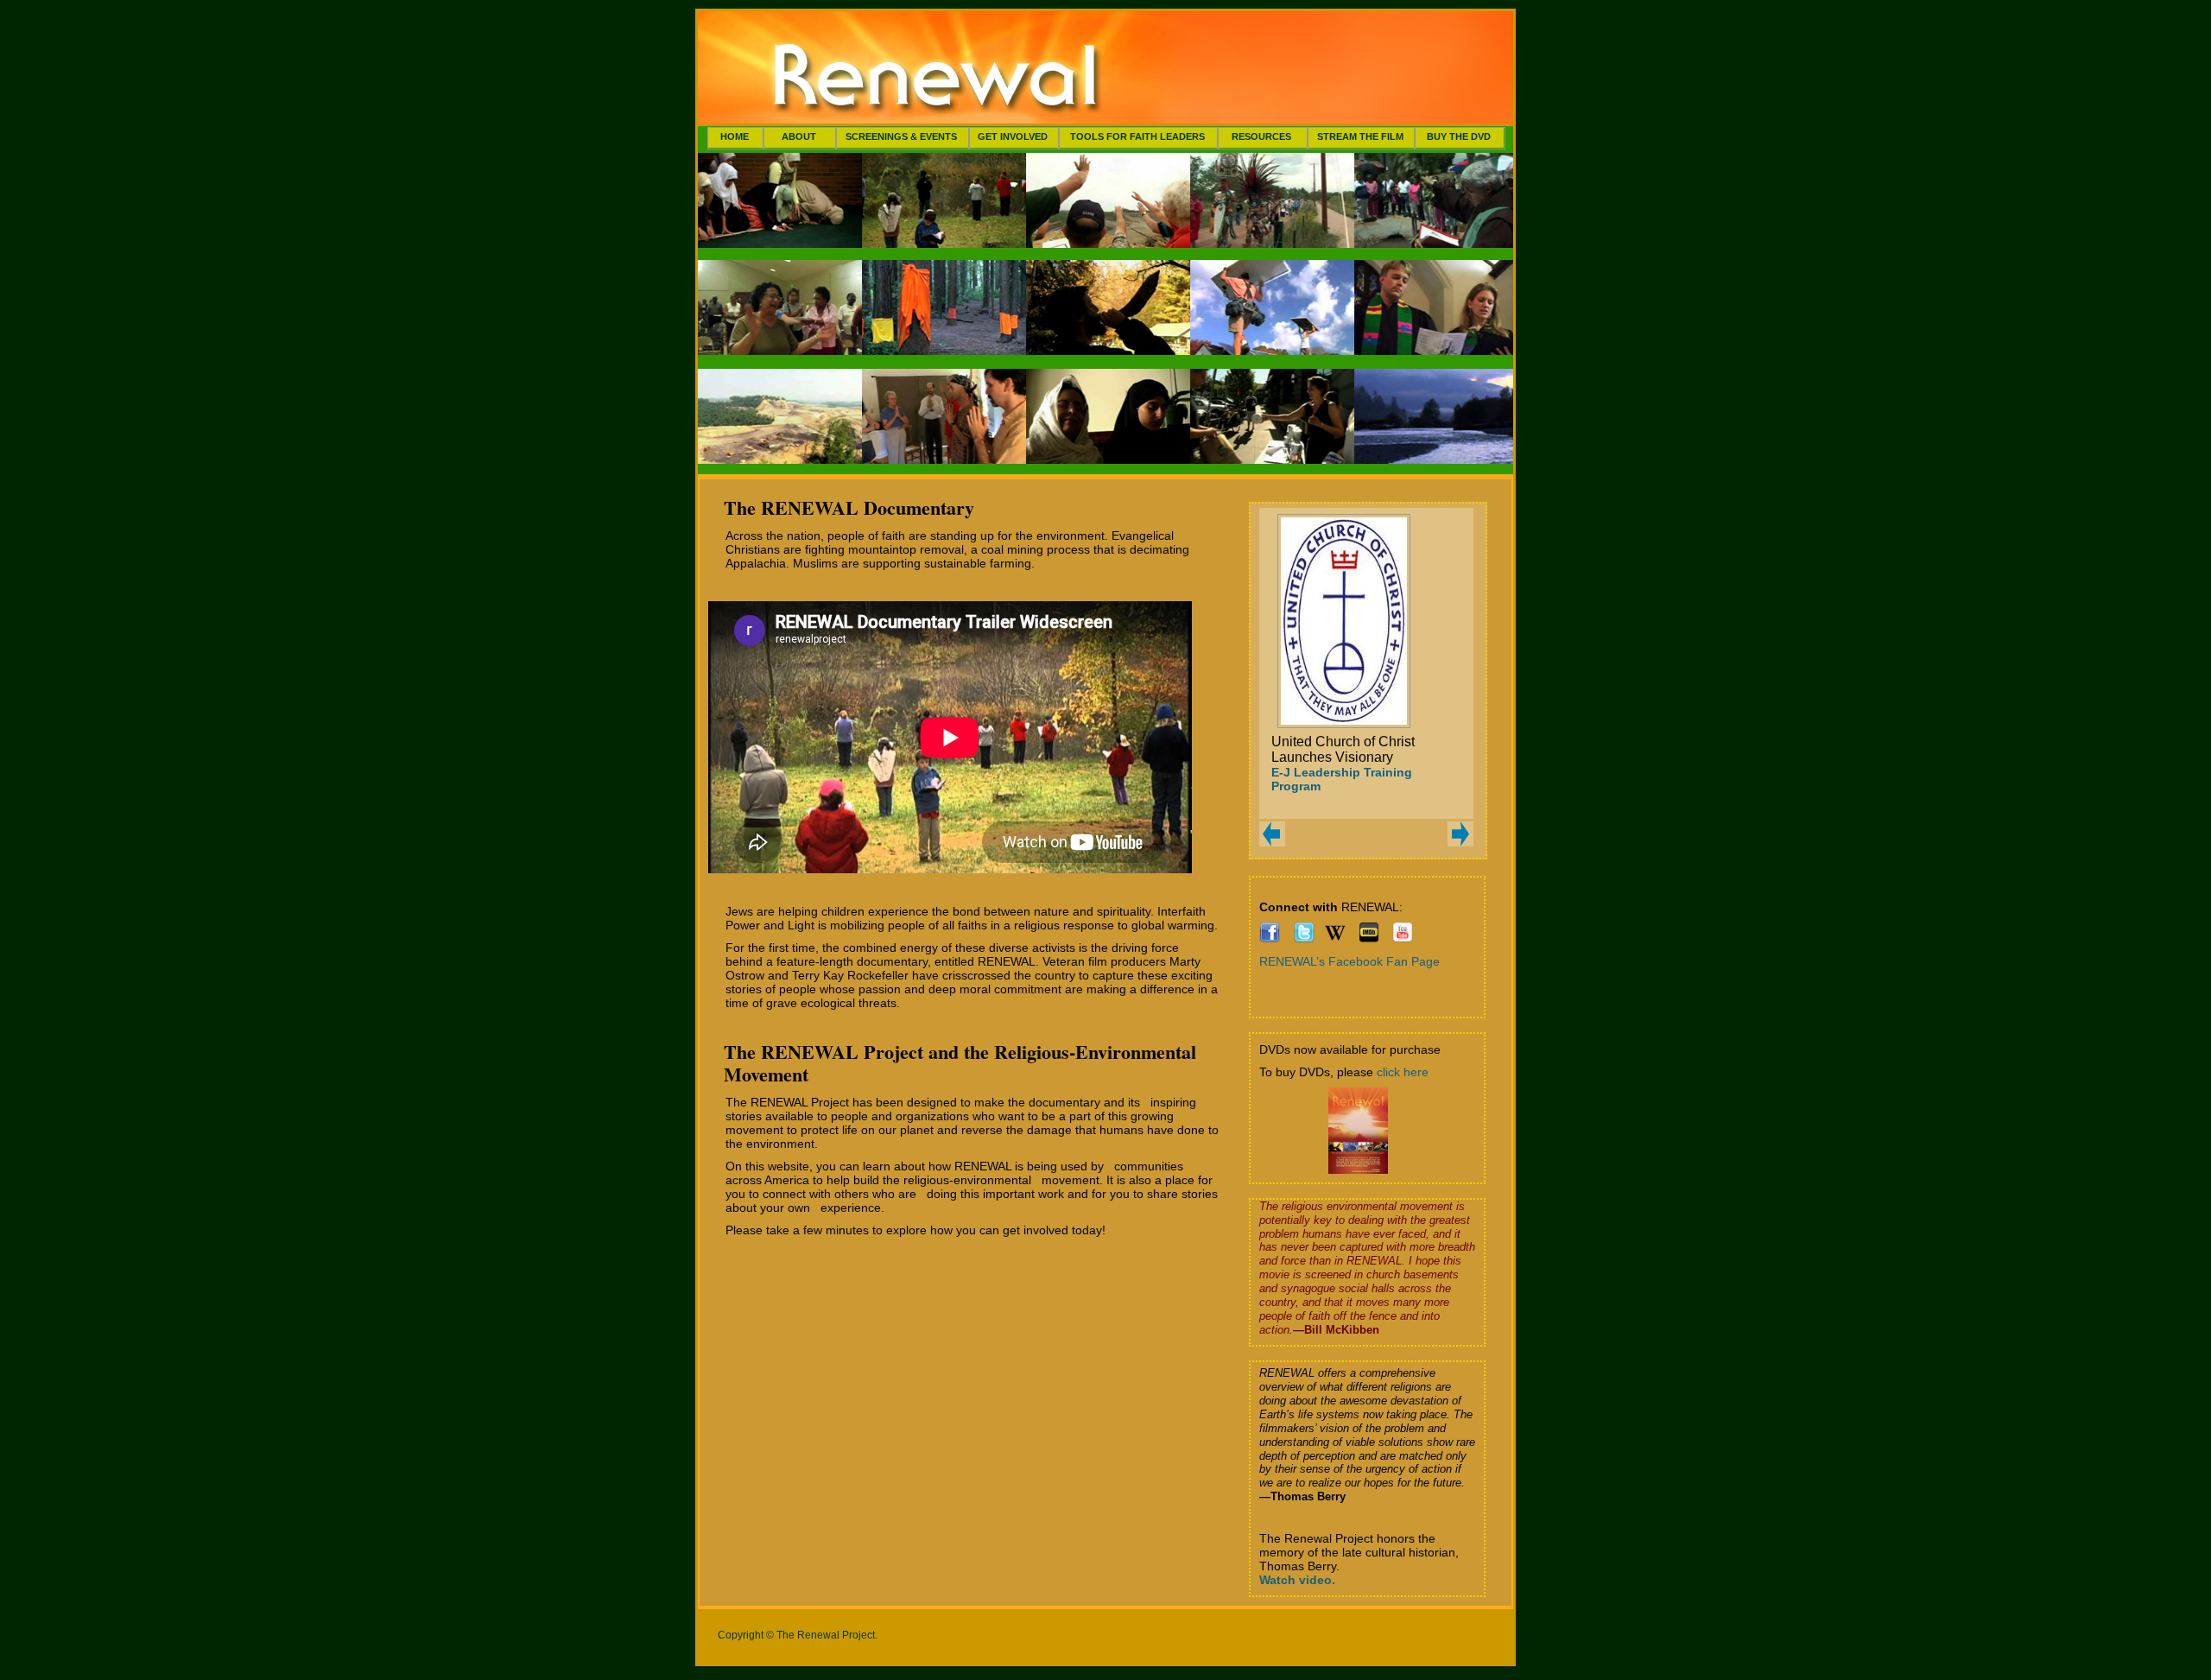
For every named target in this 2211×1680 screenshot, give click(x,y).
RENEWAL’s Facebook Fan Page (1349, 961)
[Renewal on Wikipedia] (1335, 939)
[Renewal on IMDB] (1369, 939)
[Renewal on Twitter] (1304, 939)
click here (1403, 1072)
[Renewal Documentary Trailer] (1403, 939)
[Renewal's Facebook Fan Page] (1270, 939)
